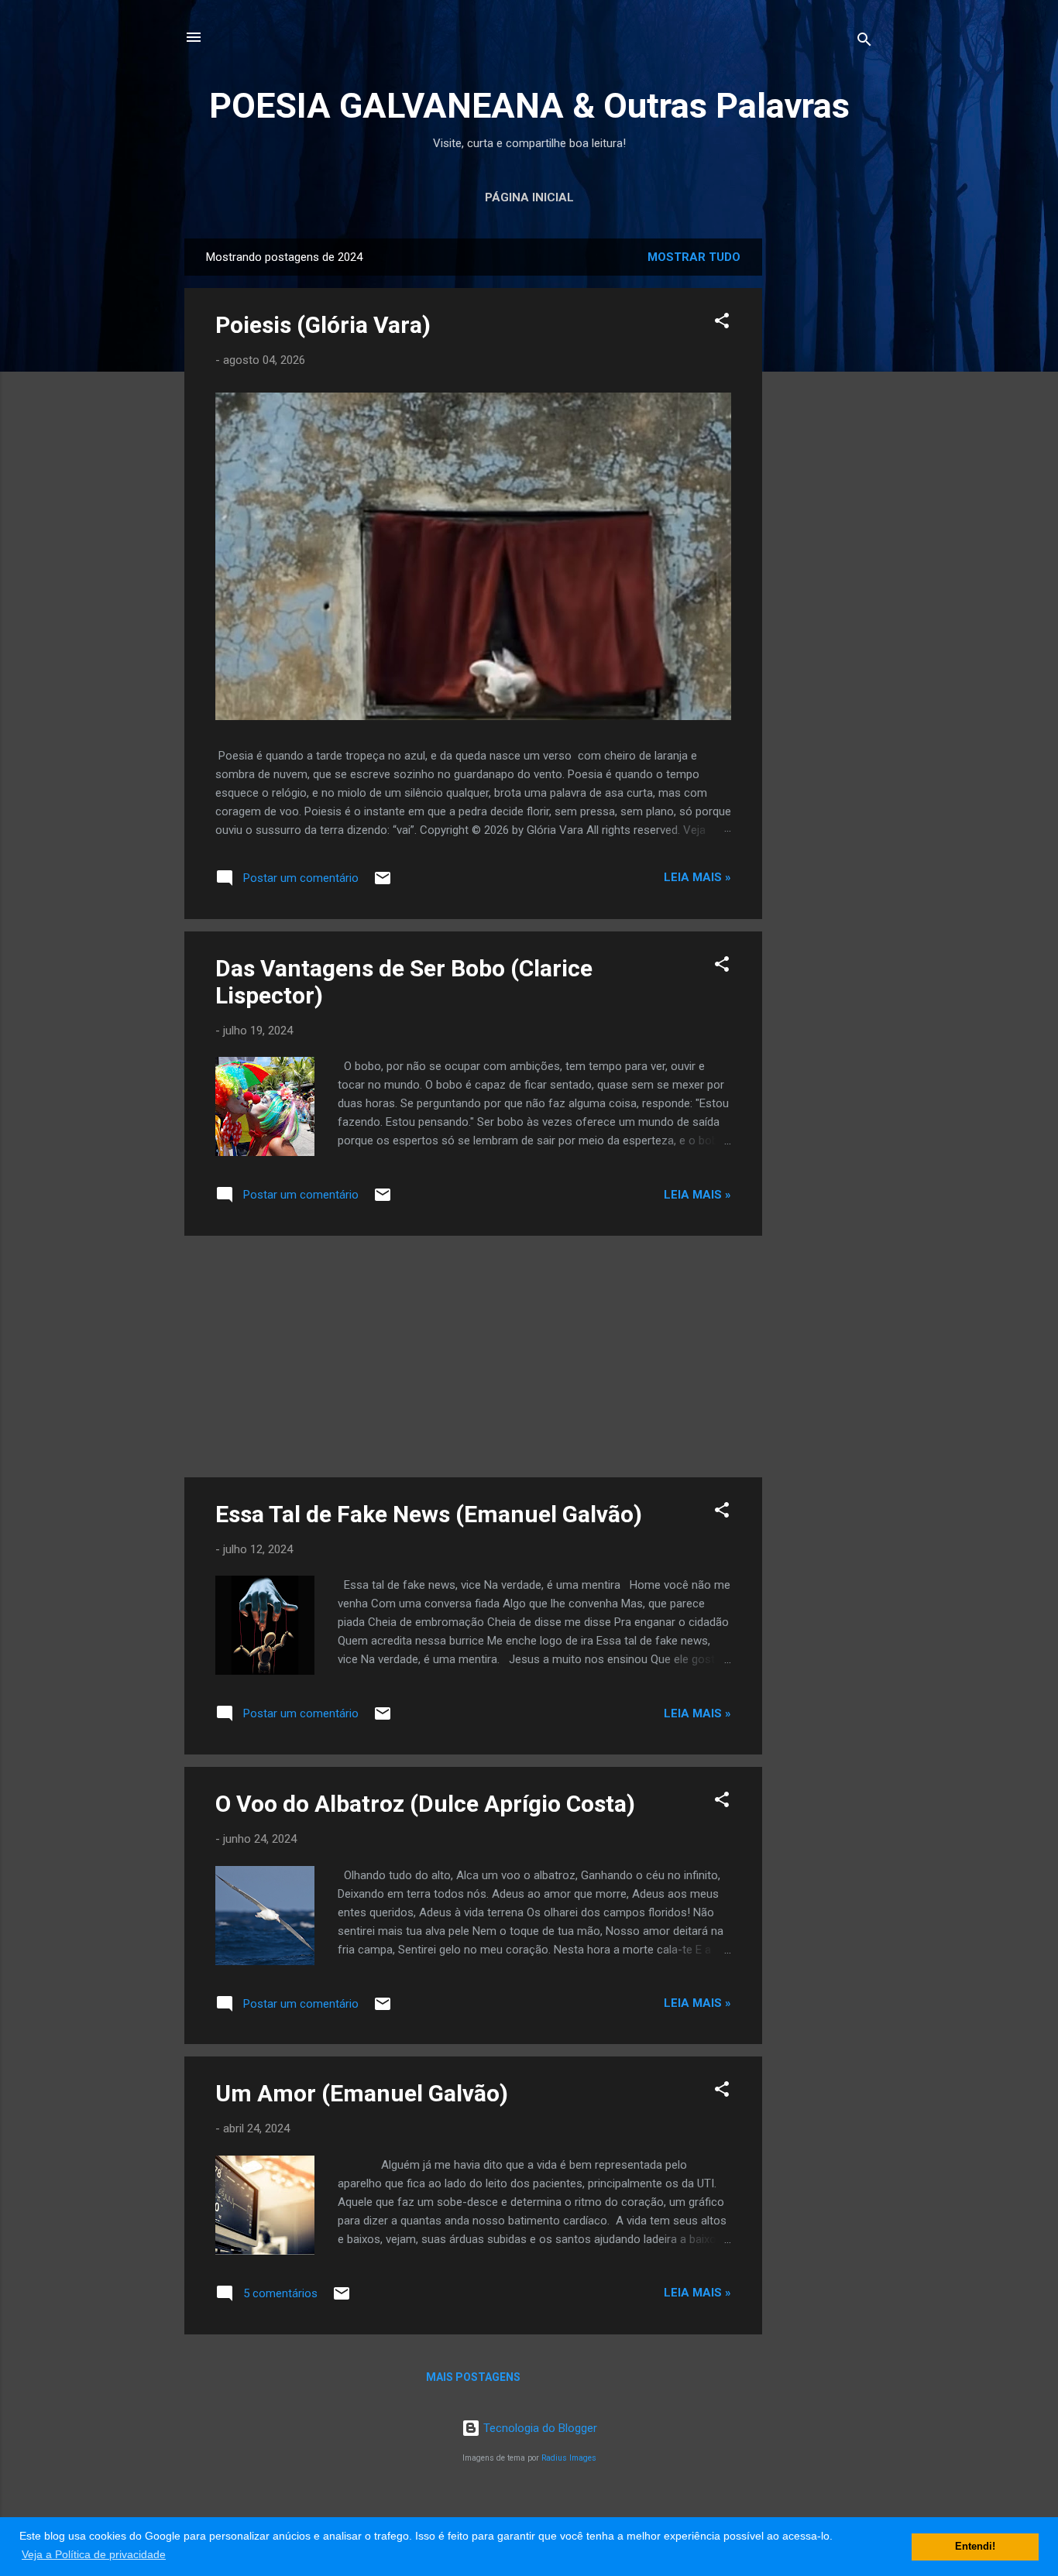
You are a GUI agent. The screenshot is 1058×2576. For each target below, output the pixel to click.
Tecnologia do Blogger (539, 2428)
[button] (722, 323)
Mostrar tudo (694, 257)
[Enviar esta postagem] (383, 883)
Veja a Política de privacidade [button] (94, 2554)
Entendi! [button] (975, 2547)
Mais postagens (473, 2377)
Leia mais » (697, 877)
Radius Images (569, 2458)
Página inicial (529, 197)
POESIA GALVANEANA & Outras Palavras (529, 106)
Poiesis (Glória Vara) (323, 325)
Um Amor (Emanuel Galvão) (362, 2093)
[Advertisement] (824, 471)
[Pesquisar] (864, 42)
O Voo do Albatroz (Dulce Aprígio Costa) (425, 1804)
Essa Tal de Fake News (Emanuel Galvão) (429, 1514)
